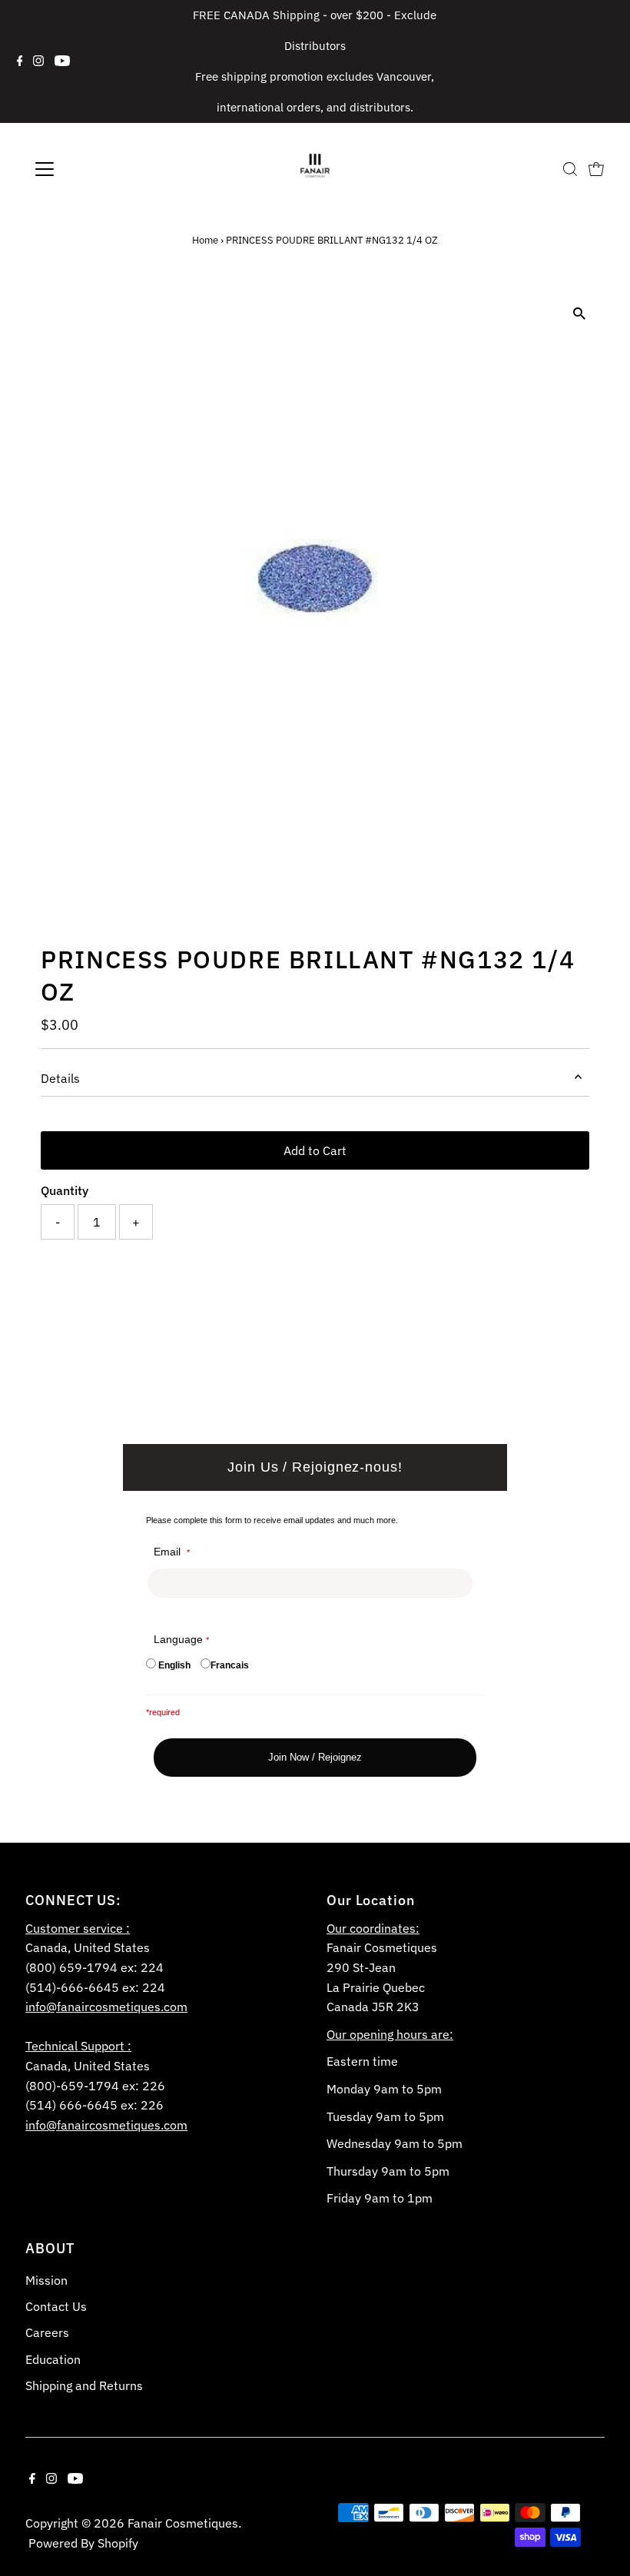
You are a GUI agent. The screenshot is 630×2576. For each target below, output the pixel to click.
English (174, 1665)
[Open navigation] (94, 169)
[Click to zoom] (580, 314)
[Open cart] (596, 169)
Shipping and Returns (84, 2385)
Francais (230, 1665)
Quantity (65, 1190)
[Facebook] (20, 61)
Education (53, 2359)
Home (205, 240)
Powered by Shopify (83, 2543)
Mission (46, 2280)
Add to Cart (315, 1150)
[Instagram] (38, 61)
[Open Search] (570, 169)
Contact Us (56, 2306)
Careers (47, 2332)
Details (60, 1078)
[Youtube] (62, 61)
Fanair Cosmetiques (183, 2523)
